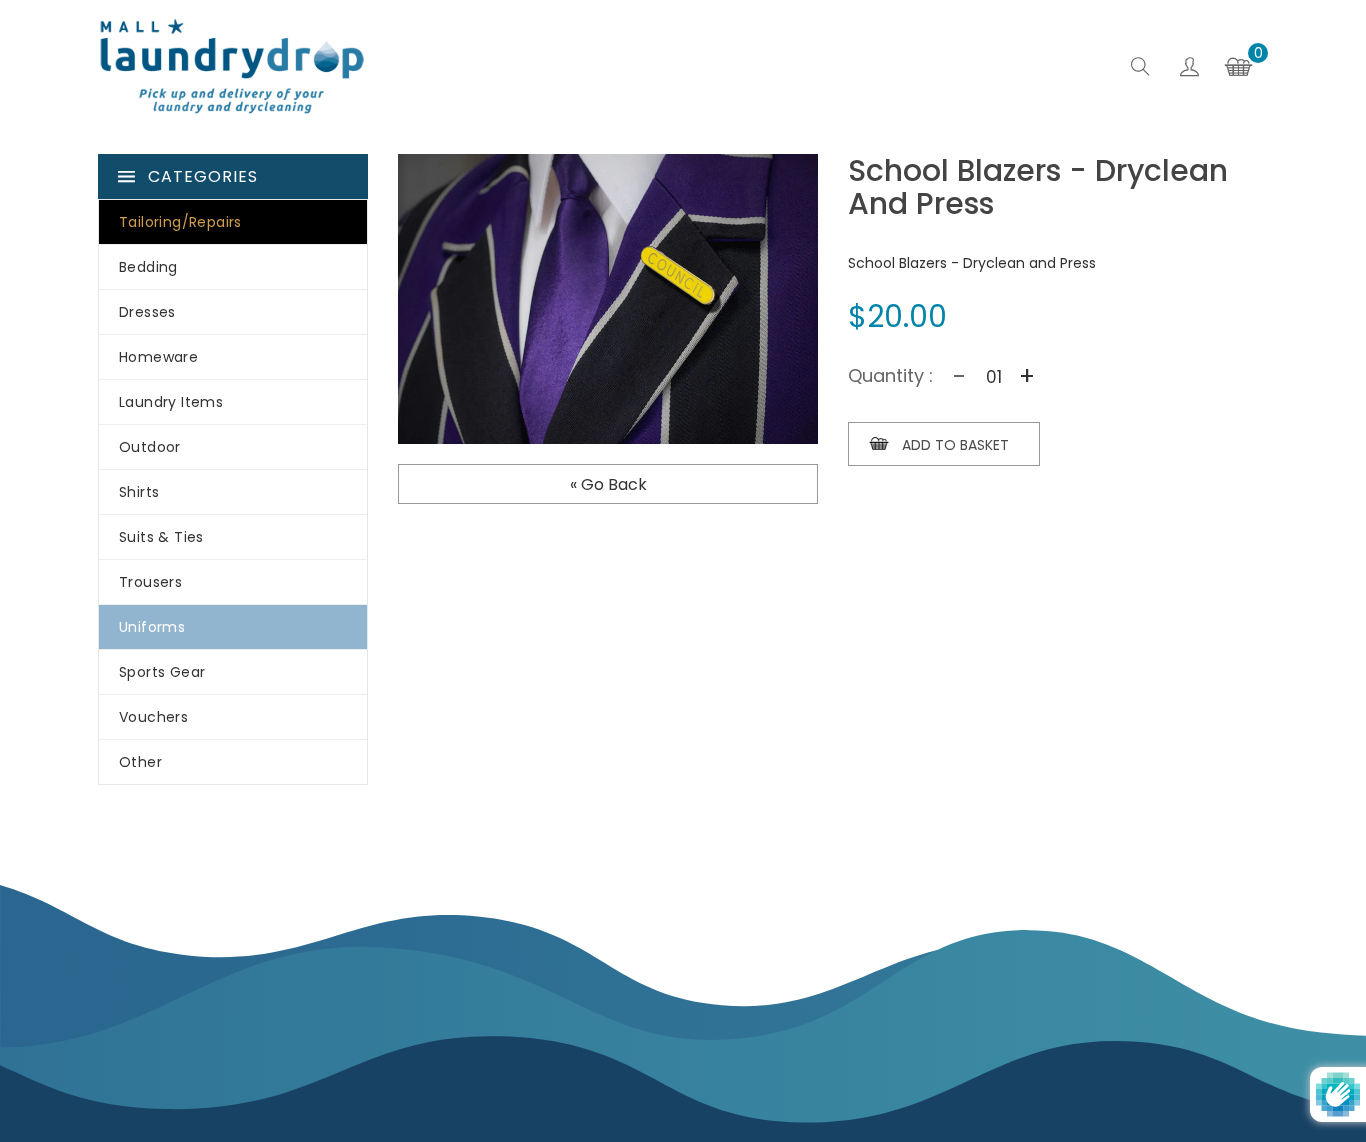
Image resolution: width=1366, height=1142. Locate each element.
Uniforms (152, 627)
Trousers (150, 582)
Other (140, 762)
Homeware (158, 357)
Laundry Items (171, 402)
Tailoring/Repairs (180, 222)
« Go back (608, 484)
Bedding (148, 267)
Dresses (147, 312)
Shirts (139, 492)
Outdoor (150, 447)
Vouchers (153, 717)
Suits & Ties (161, 537)
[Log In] (1189, 70)
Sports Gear (162, 672)
